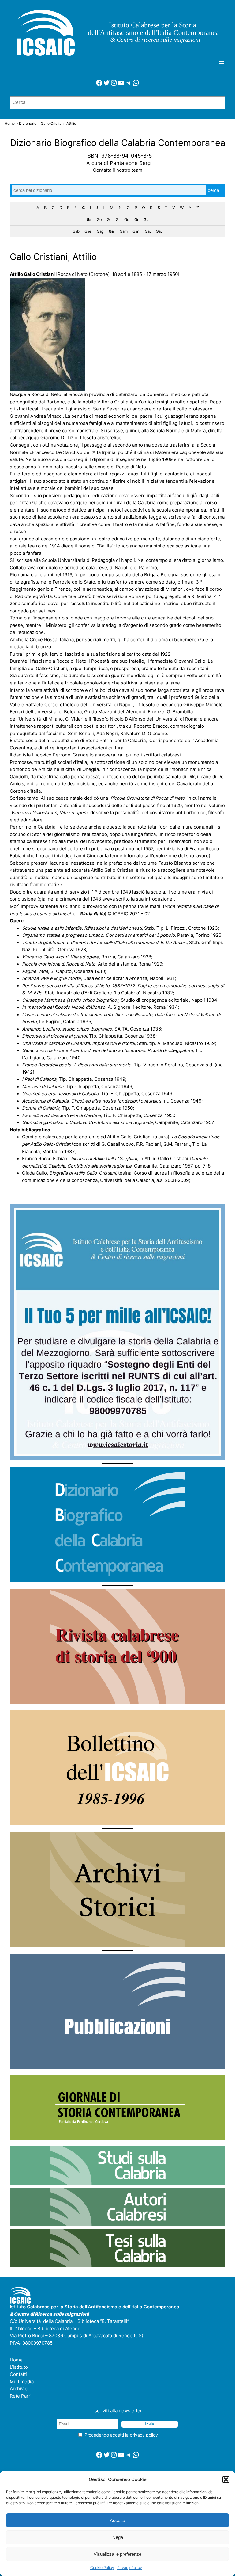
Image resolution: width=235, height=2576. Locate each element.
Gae (88, 231)
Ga (89, 219)
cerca (213, 190)
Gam (123, 231)
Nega (118, 2537)
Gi (108, 219)
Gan (136, 231)
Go (127, 219)
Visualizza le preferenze (117, 2554)
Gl (117, 219)
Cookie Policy (102, 2568)
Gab (76, 231)
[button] (226, 2479)
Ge (99, 219)
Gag (100, 231)
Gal (112, 231)
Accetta (117, 2520)
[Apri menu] (222, 63)
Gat (148, 231)
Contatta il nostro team (118, 170)
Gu (146, 219)
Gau (159, 231)
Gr (136, 219)
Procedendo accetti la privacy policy (121, 2435)
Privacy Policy (130, 2568)
